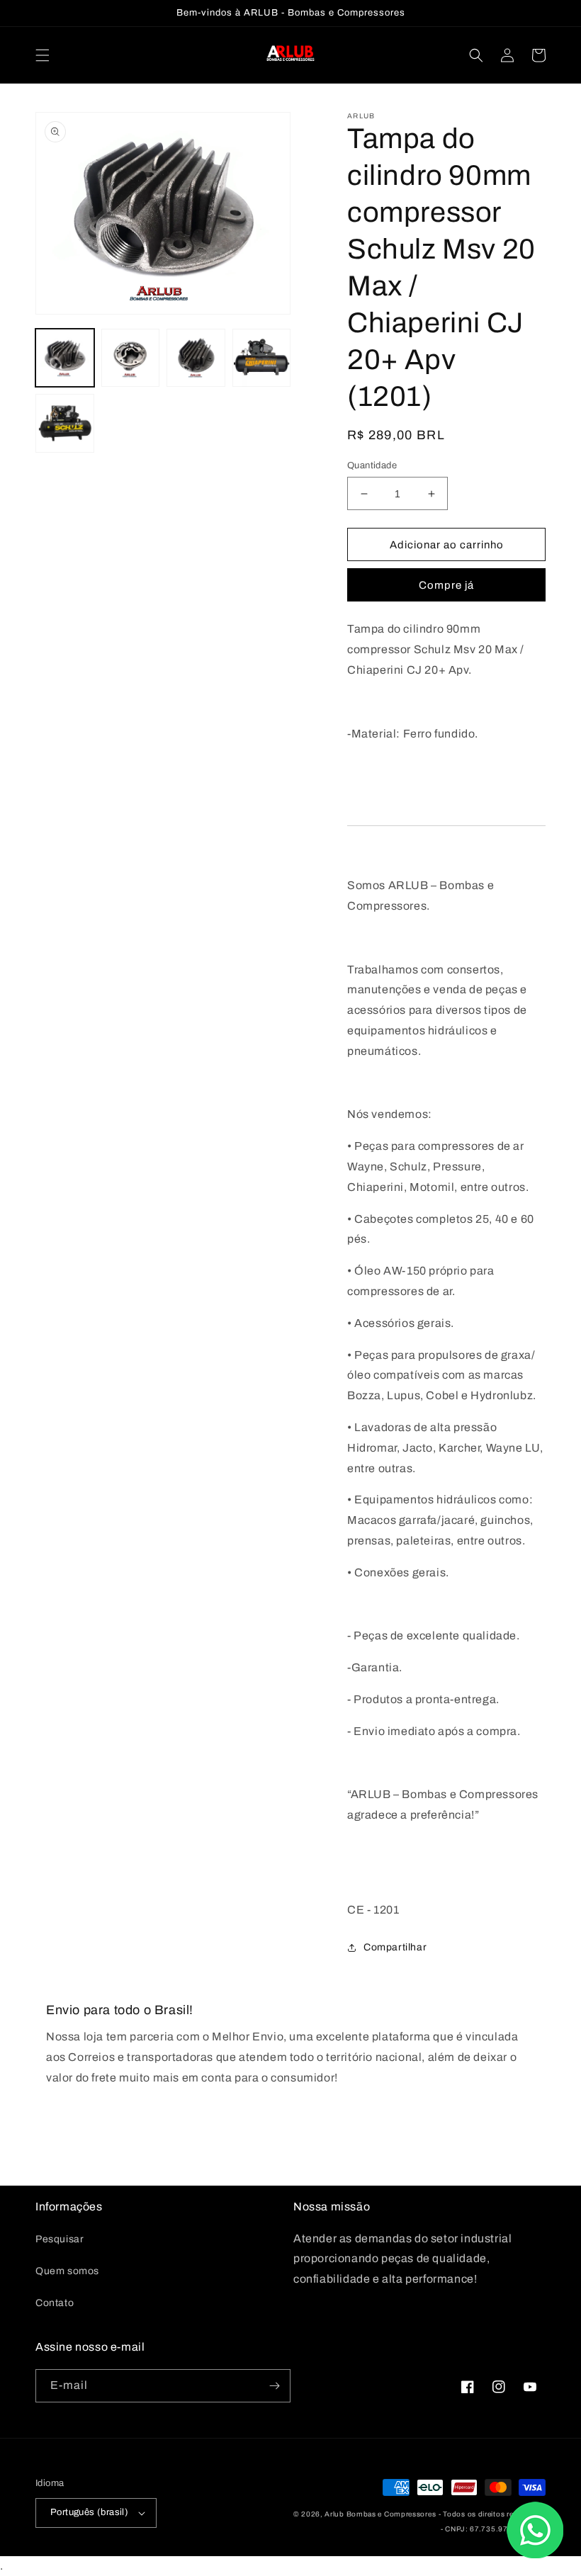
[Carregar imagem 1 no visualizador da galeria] (65, 358)
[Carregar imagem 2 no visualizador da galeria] (131, 358)
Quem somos (67, 2271)
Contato (55, 2303)
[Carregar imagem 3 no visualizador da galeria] (196, 358)
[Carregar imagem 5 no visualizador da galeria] (65, 423)
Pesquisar (60, 2239)
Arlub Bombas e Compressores (380, 2514)
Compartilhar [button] (395, 1947)
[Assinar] (274, 2386)
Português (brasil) (89, 2512)
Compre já (446, 585)
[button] (43, 55)
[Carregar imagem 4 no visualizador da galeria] (262, 358)
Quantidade (372, 465)
